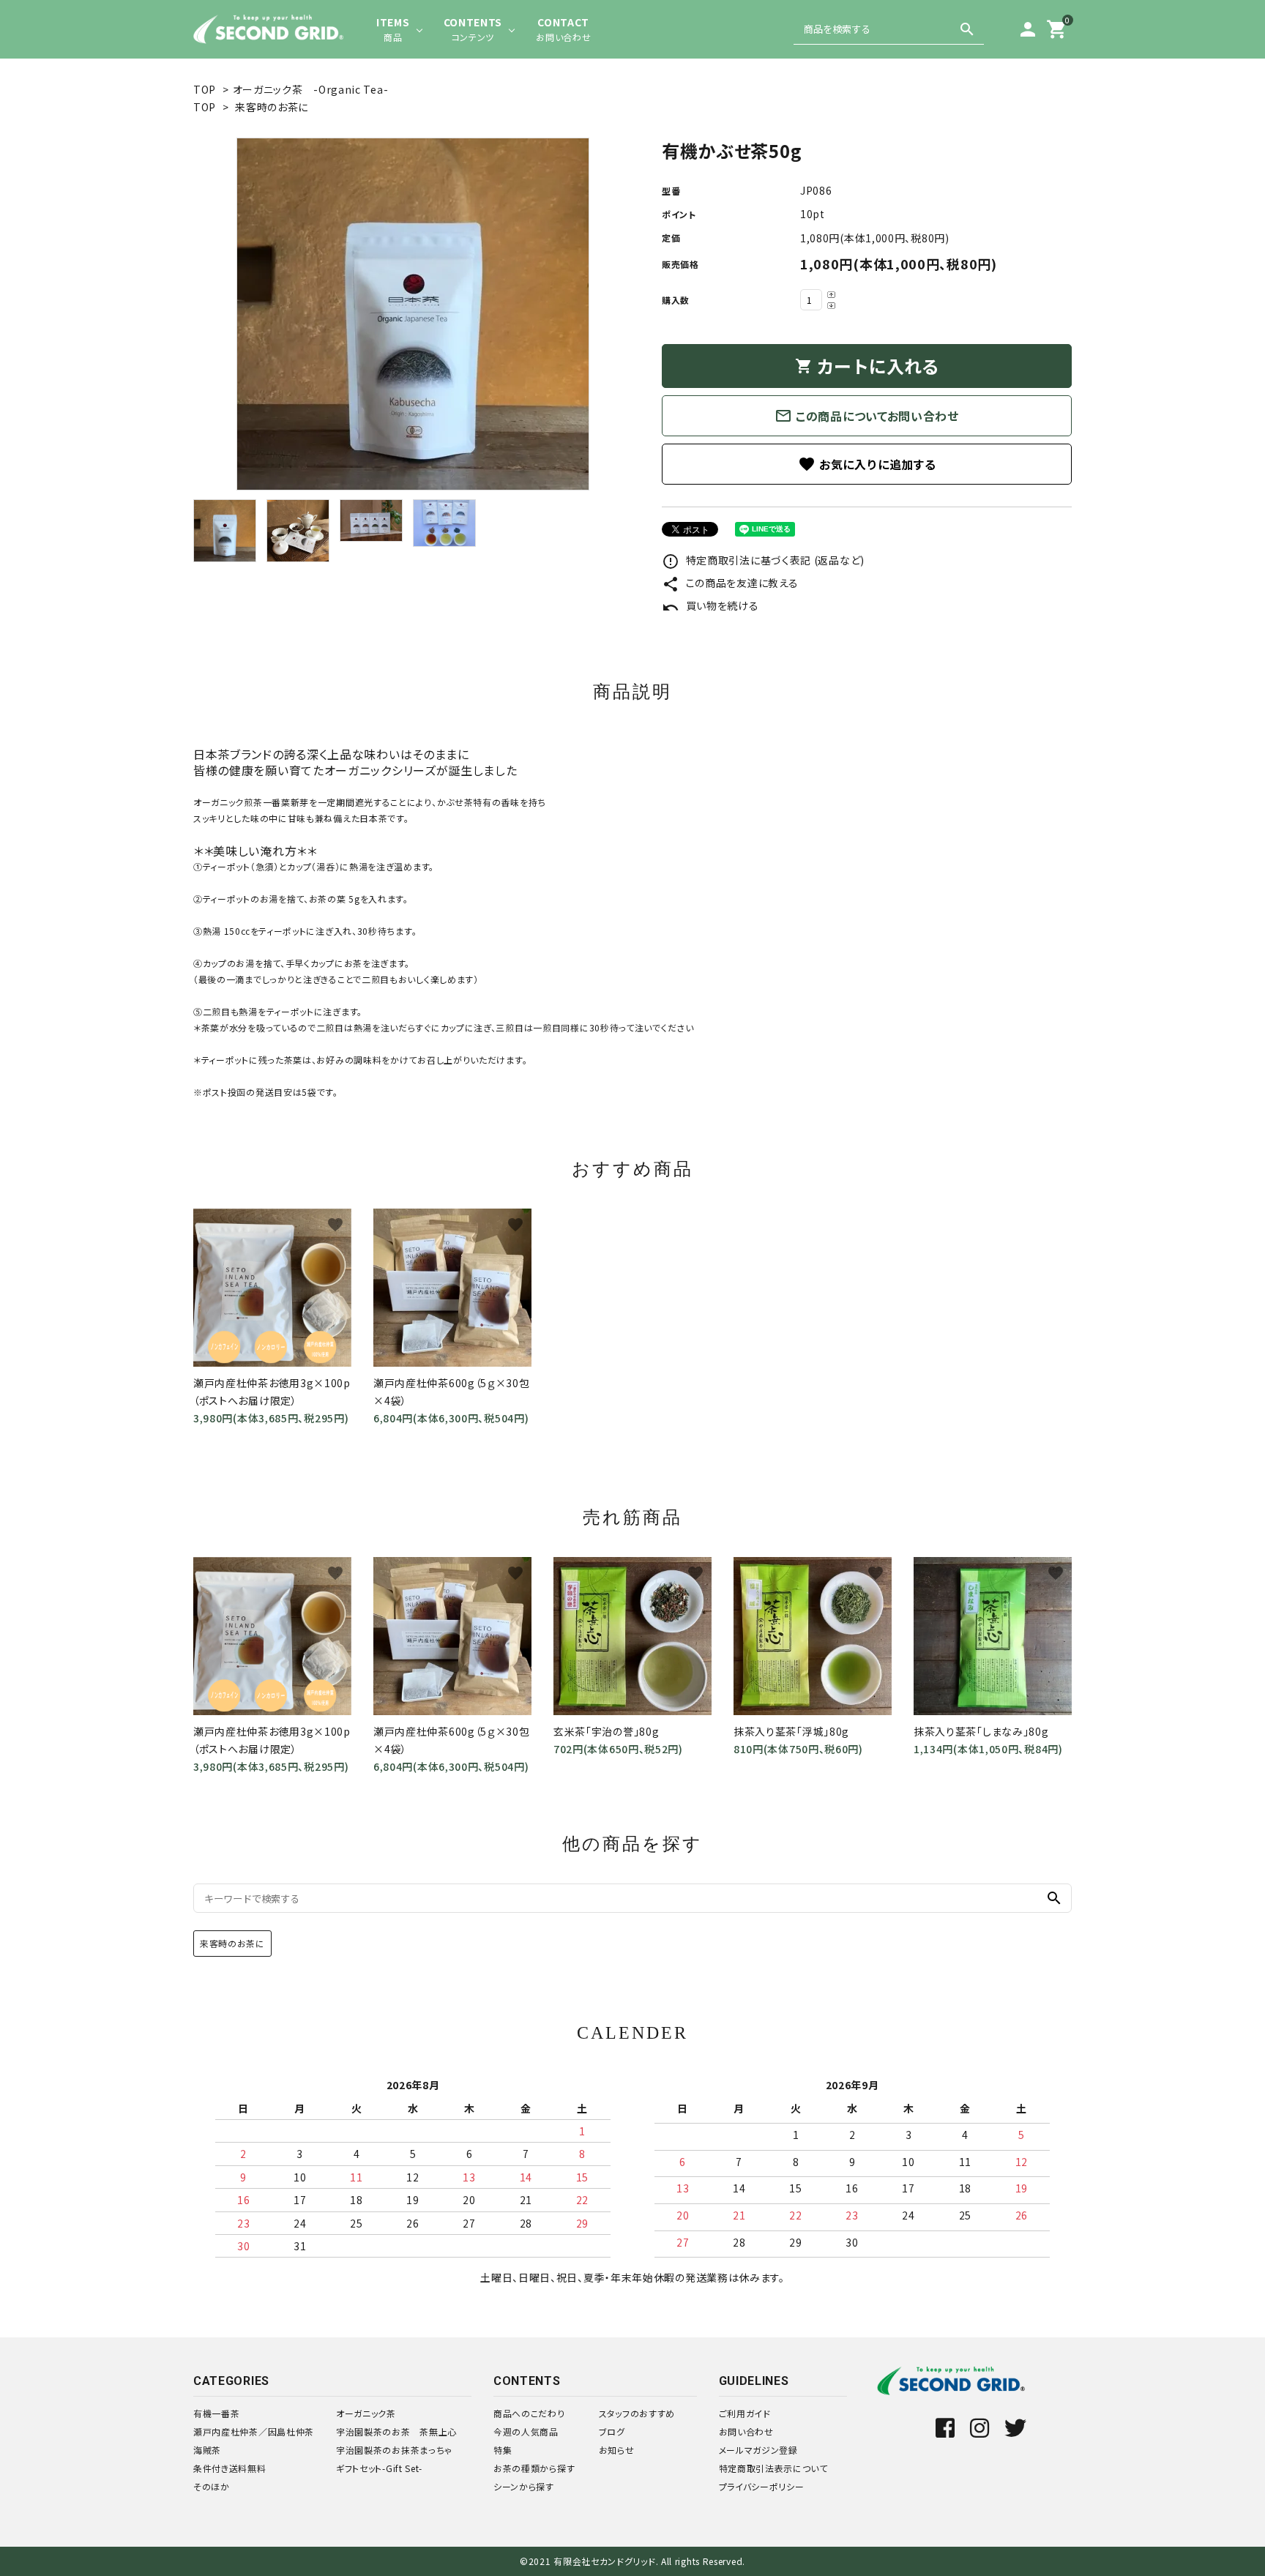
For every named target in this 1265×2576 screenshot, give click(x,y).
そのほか (212, 2486)
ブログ (612, 2431)
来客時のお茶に (272, 107)
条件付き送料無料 (230, 2468)
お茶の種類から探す (534, 2468)
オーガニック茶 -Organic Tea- (311, 89)
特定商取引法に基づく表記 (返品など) (763, 560)
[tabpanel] (413, 314)
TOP (205, 89)
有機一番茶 (217, 2413)
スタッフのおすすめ (637, 2413)
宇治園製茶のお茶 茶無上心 (396, 2431)
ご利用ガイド (745, 2413)
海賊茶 (207, 2450)
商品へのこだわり (529, 2413)
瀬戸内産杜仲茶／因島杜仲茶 (254, 2431)
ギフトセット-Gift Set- (379, 2468)
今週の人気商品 (526, 2431)
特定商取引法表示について (773, 2468)
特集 (503, 2450)
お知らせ (617, 2450)
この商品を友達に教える (730, 583)
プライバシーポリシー (762, 2486)
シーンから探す (524, 2486)
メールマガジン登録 (758, 2450)
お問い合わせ (746, 2431)
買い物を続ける (710, 605)
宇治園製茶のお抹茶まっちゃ (394, 2450)
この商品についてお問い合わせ (867, 416)
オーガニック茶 (366, 2413)
